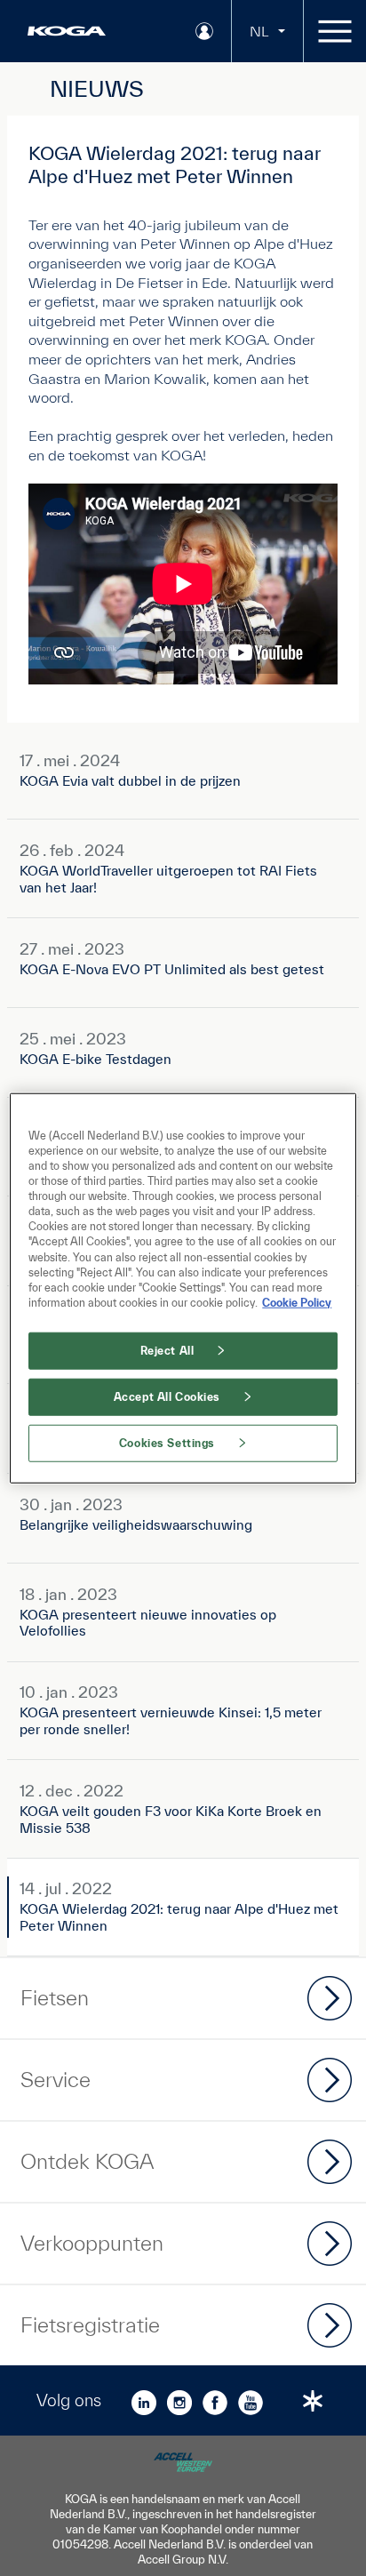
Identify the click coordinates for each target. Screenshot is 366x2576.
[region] (183, 1288)
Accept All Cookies (167, 1396)
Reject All (167, 1350)
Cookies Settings (167, 1442)
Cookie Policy (297, 1302)
